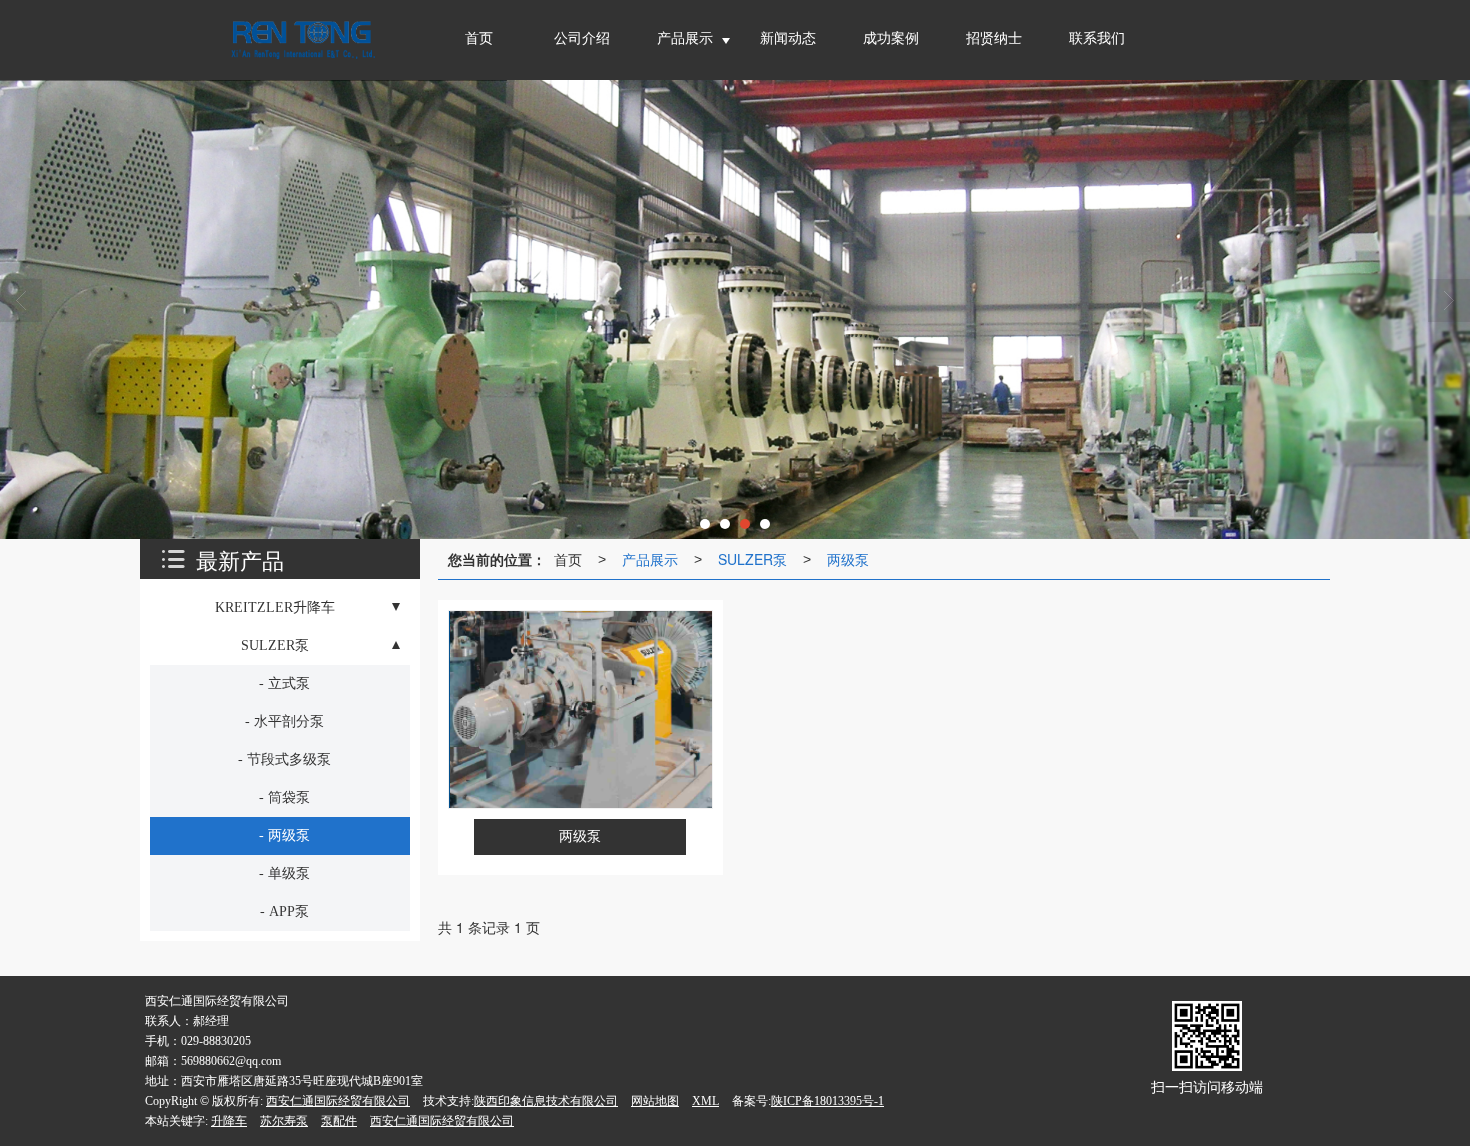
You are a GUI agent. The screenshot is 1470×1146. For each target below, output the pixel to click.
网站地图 (655, 1101)
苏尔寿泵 (284, 1121)
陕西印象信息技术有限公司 (546, 1101)
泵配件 (339, 1121)
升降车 (229, 1121)
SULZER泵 (752, 559)
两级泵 (848, 559)
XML (705, 1101)
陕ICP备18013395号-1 (827, 1101)
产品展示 (650, 559)
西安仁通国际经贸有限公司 (338, 1101)
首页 (568, 559)
